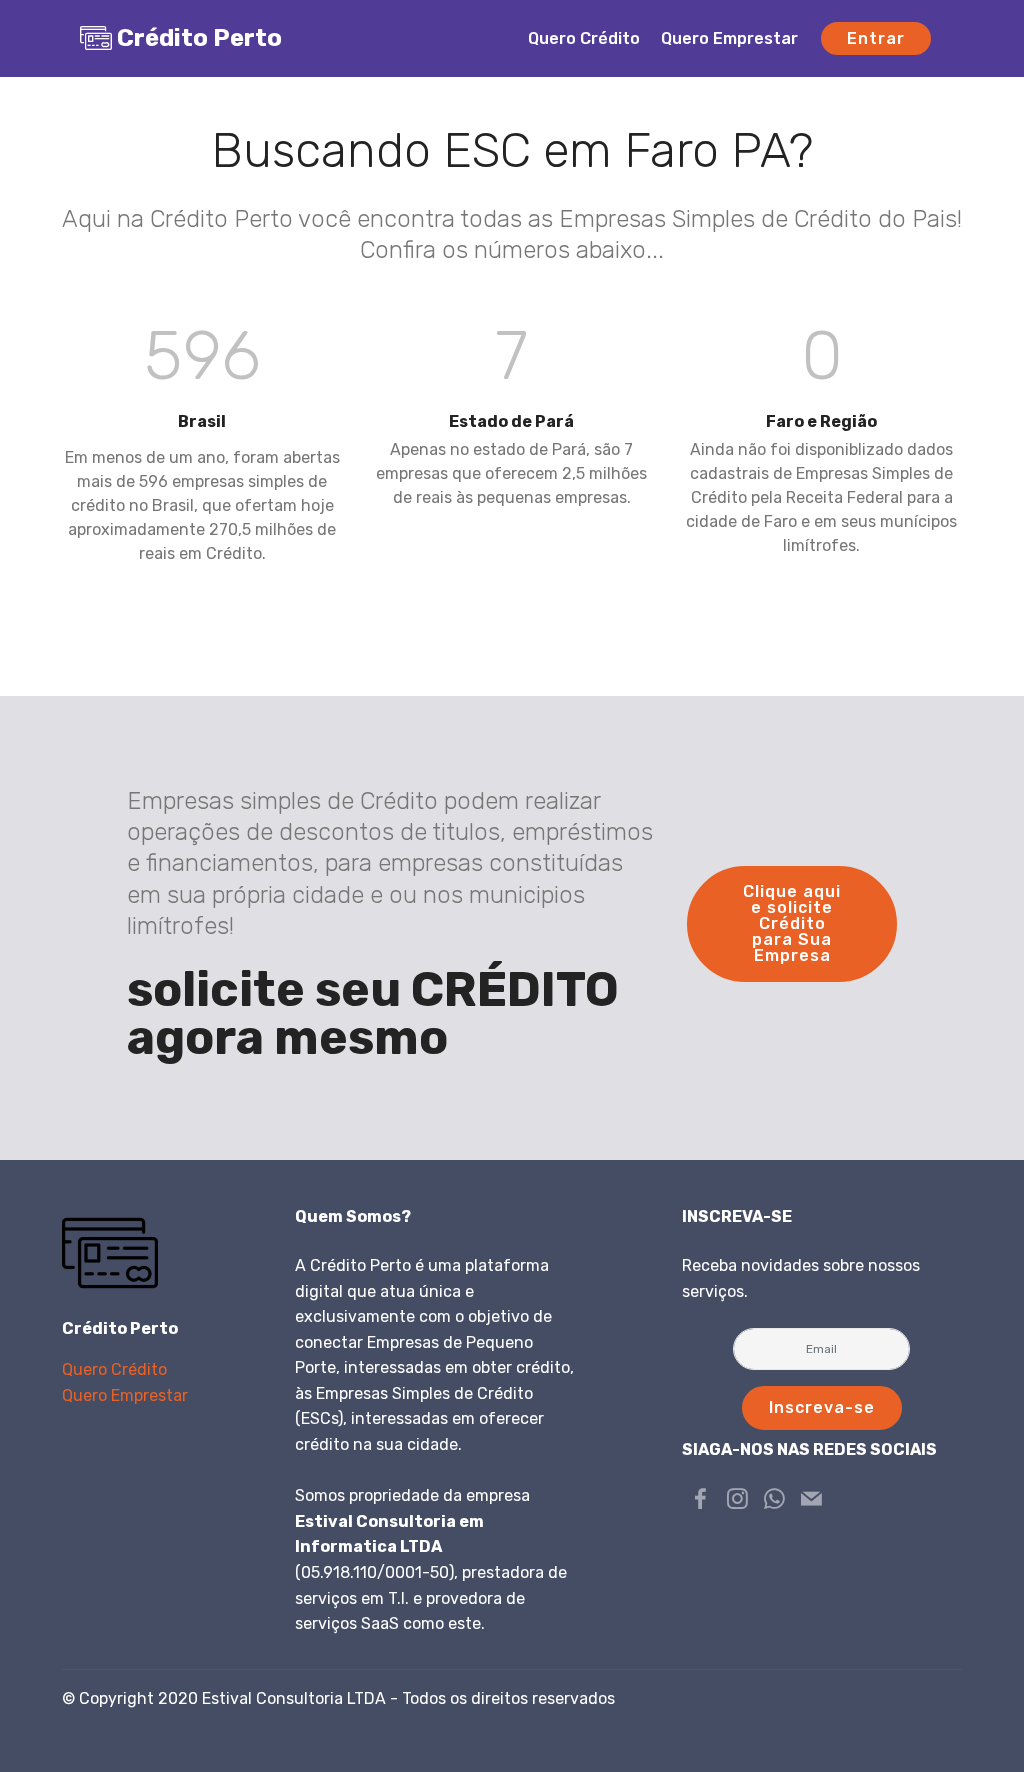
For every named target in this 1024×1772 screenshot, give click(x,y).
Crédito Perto (199, 38)
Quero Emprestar (729, 38)
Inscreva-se (822, 1407)
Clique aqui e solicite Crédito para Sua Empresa (792, 923)
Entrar (876, 38)
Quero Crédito (584, 38)
